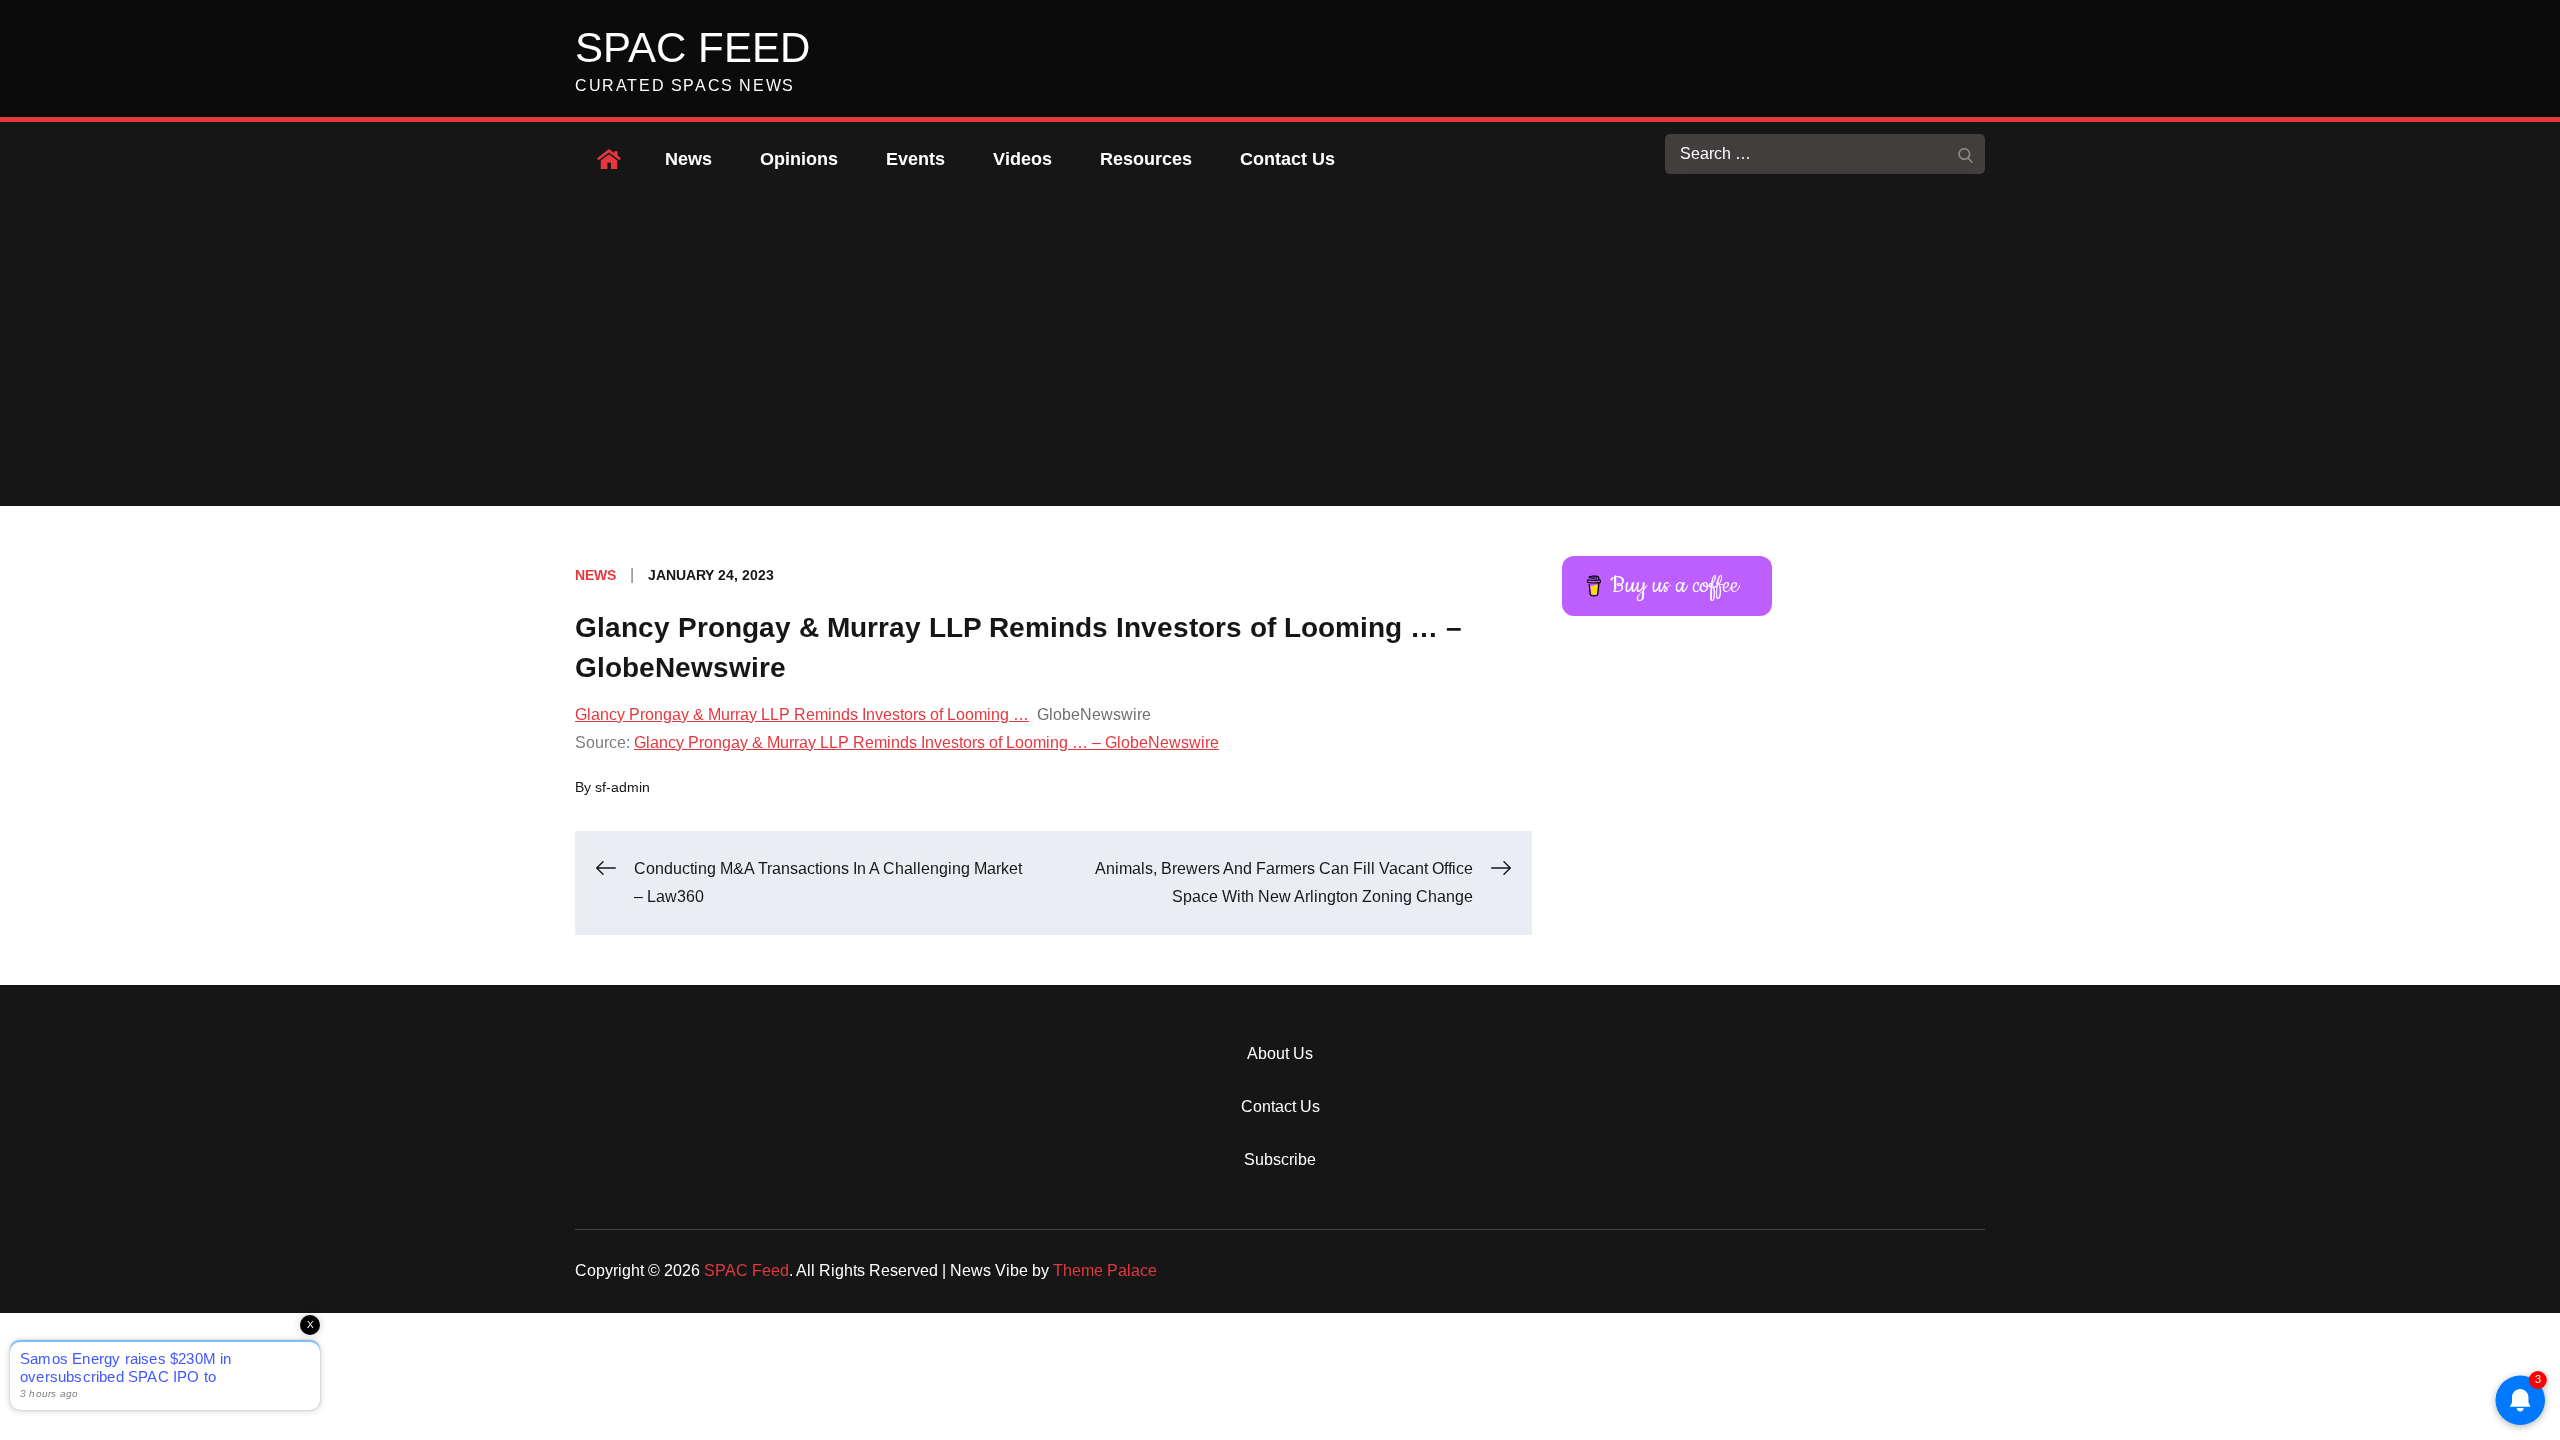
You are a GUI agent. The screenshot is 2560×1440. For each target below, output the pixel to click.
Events (915, 159)
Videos (1022, 159)
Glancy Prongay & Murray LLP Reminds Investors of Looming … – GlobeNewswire (926, 742)
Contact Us (1287, 159)
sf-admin (622, 787)
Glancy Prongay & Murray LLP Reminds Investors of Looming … (802, 714)
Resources (1146, 159)
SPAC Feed (692, 47)
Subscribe (1280, 1159)
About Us (1280, 1053)
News (688, 159)
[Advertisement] (1280, 356)
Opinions (799, 159)
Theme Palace (1105, 1270)
